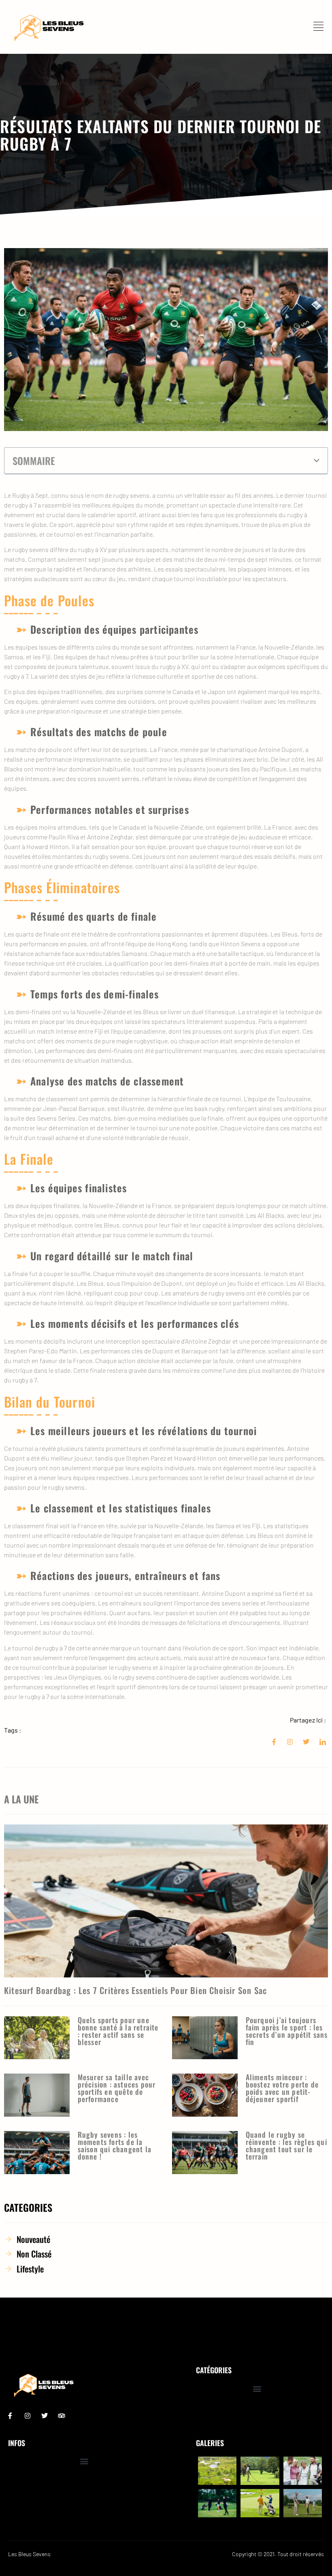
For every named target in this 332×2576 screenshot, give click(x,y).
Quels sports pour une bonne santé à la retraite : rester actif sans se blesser (118, 2031)
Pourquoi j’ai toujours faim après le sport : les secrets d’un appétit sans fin (287, 2031)
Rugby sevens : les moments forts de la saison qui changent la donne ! (115, 2145)
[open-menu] (321, 27)
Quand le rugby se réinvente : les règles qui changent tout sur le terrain (286, 2145)
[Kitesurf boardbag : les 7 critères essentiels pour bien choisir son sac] (166, 1901)
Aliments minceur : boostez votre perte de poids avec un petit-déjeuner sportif (282, 2088)
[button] (317, 461)
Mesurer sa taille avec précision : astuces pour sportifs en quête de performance (117, 2088)
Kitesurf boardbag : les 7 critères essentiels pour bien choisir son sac (135, 1990)
